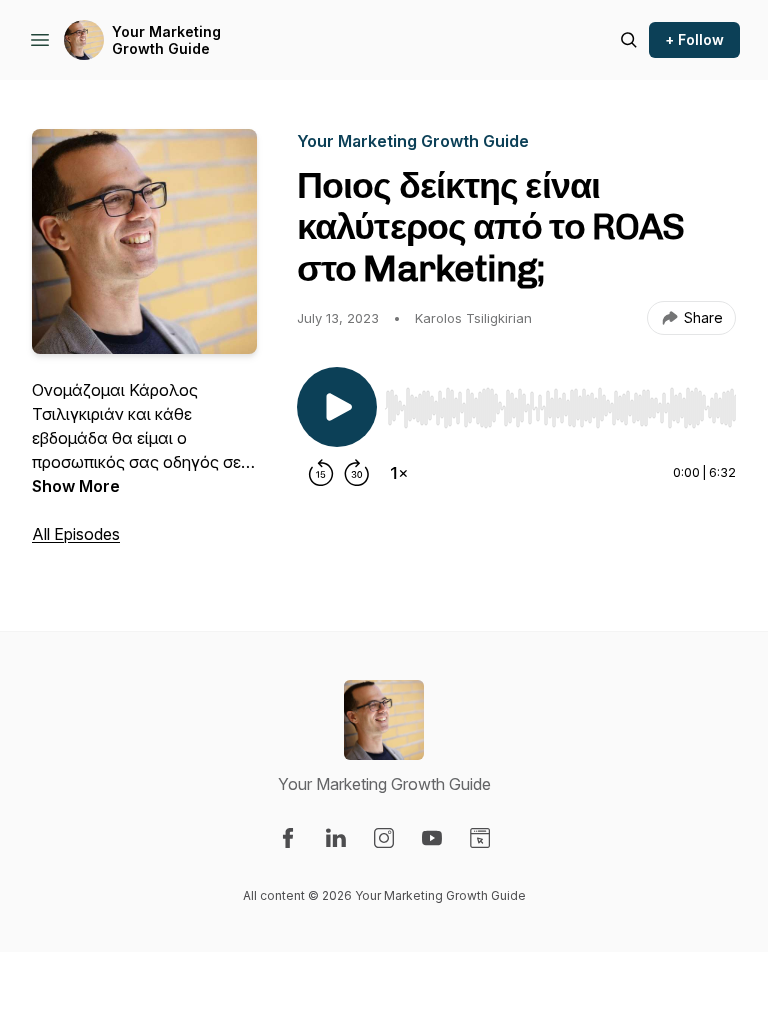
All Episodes (76, 534)
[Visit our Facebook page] (288, 838)
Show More (76, 486)
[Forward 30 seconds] (357, 473)
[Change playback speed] (399, 473)
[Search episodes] (629, 40)
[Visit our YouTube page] (432, 838)
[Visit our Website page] (480, 838)
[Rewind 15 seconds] (321, 473)
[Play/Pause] (337, 407)
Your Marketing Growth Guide (166, 40)
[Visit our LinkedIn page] (336, 838)
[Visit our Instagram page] (384, 838)
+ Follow (694, 39)
